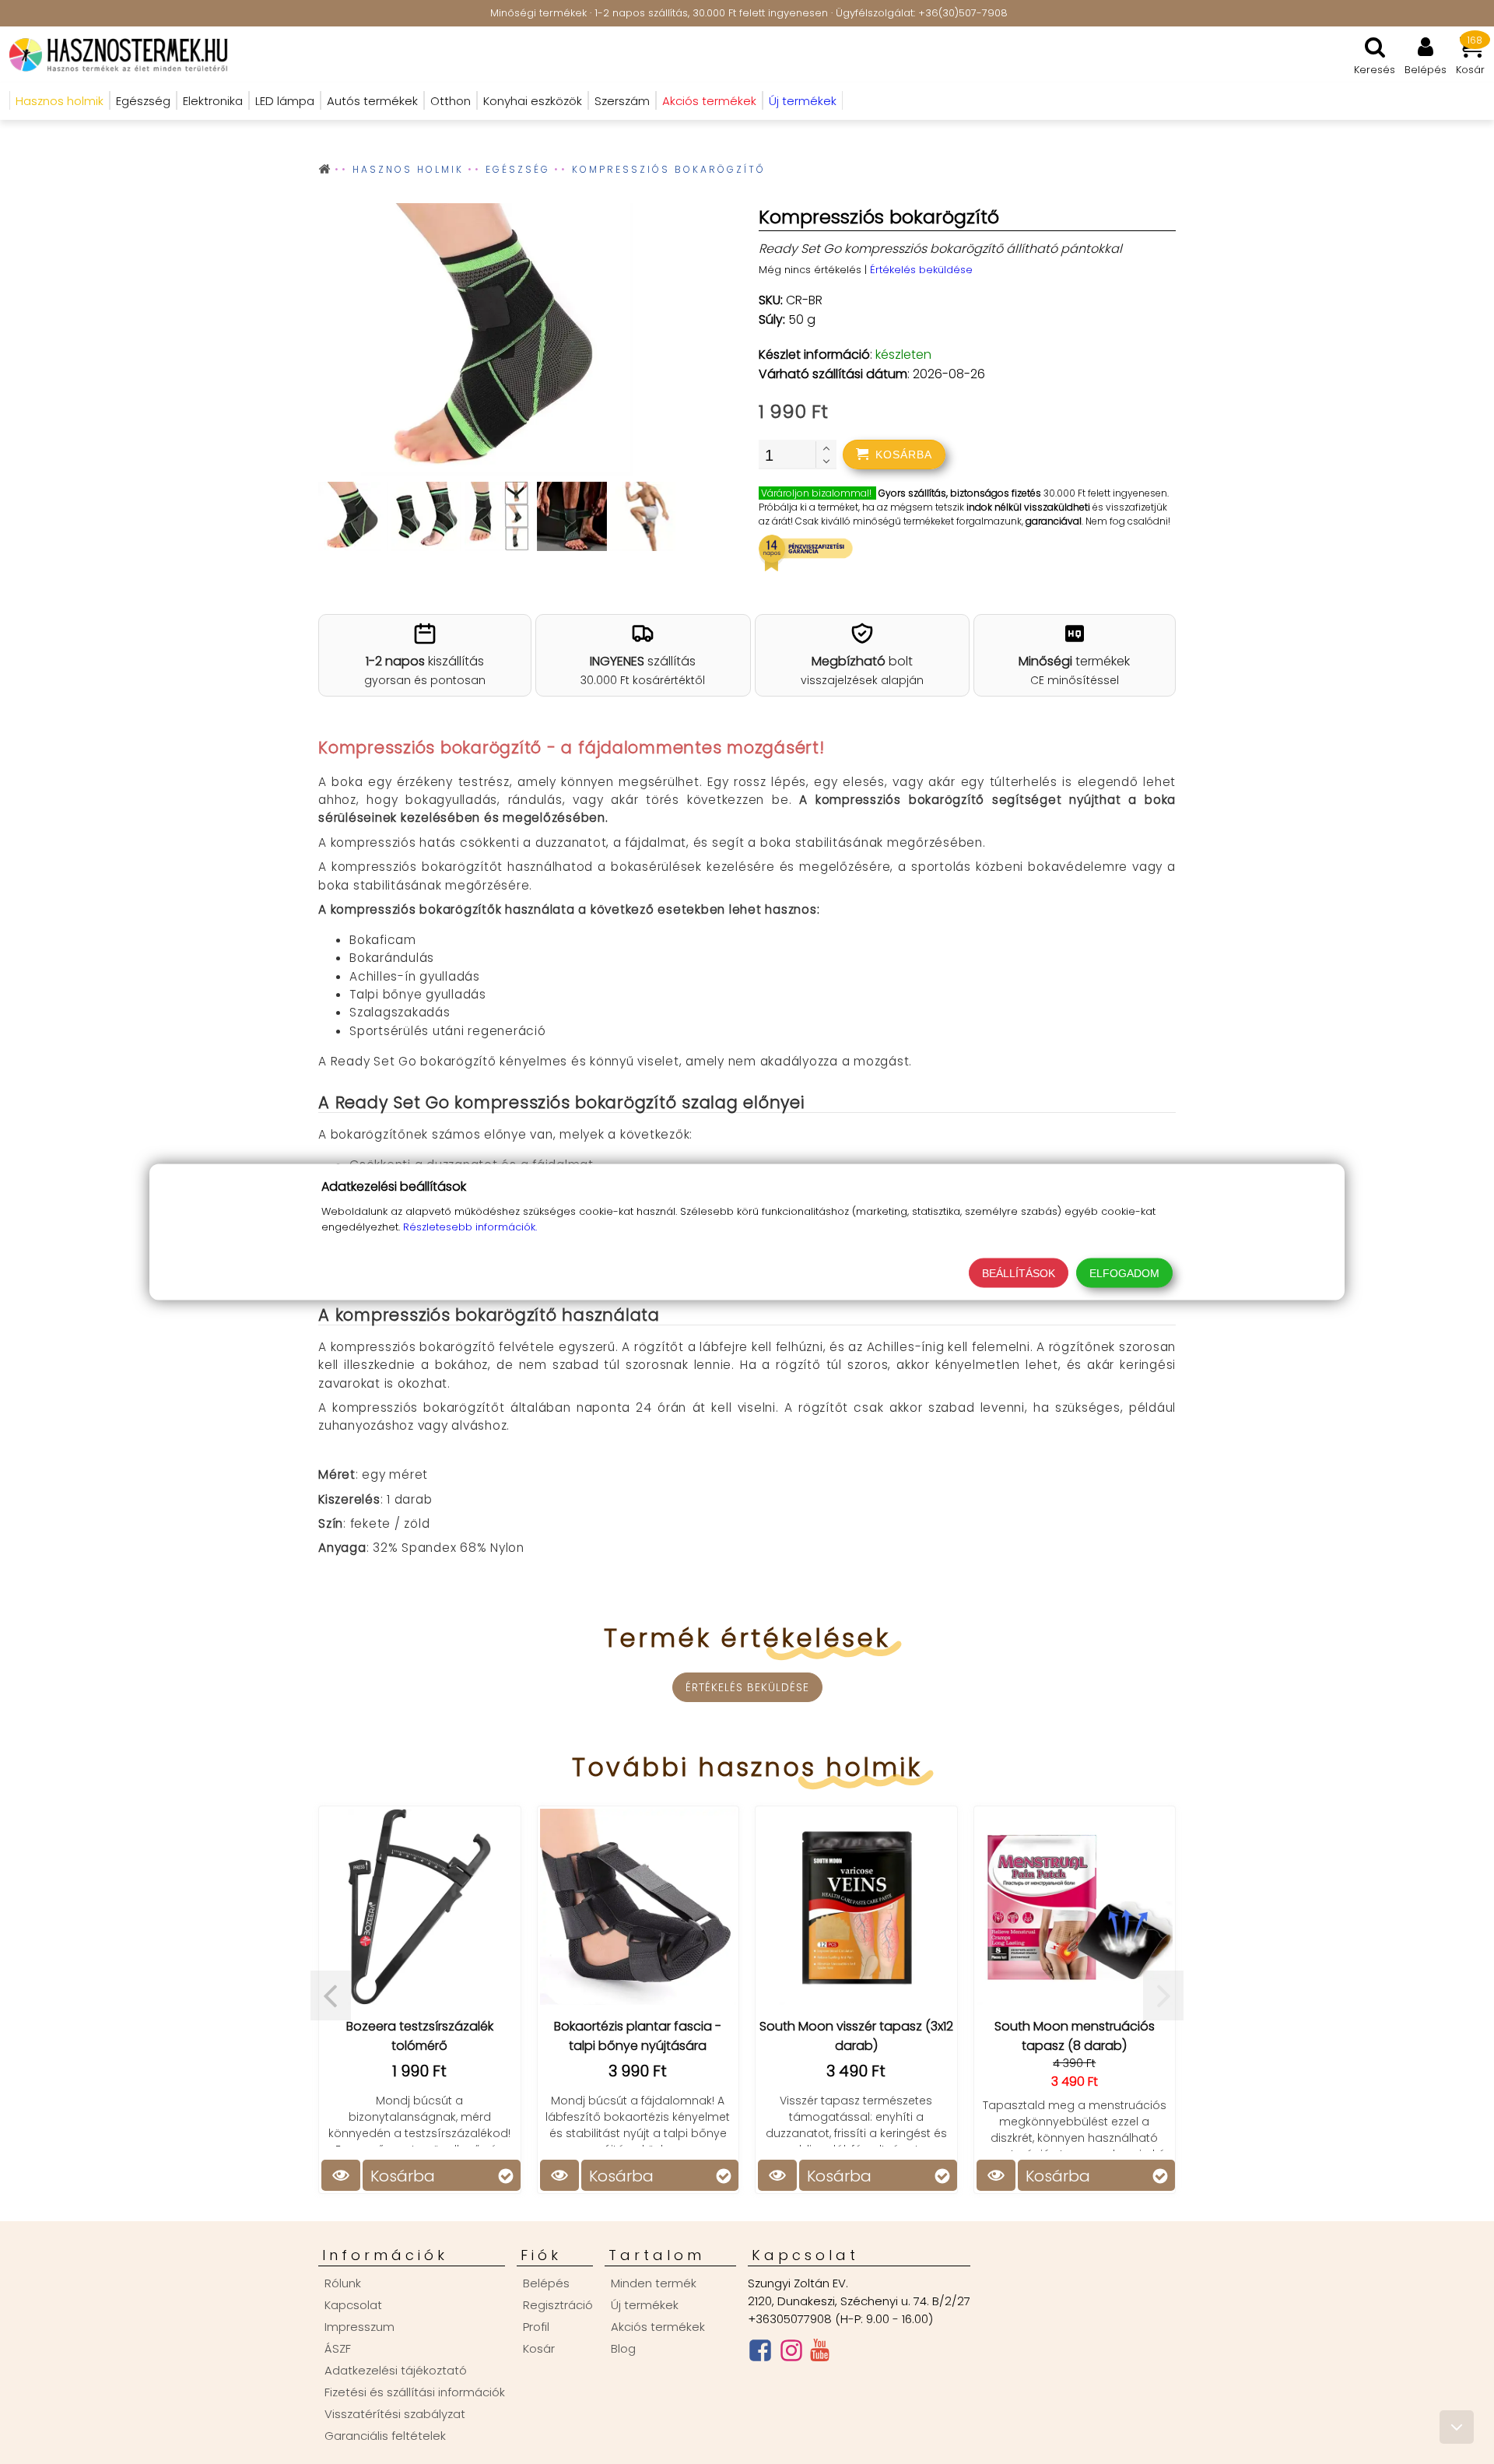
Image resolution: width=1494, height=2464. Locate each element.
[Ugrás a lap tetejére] (1457, 2427)
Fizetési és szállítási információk (415, 2392)
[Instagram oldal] (791, 2354)
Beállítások (1019, 1273)
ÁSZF (338, 2348)
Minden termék (654, 2283)
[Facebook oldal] (760, 2354)
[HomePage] (114, 54)
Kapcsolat (353, 2305)
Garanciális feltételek (385, 2436)
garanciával (1054, 521)
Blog (623, 2348)
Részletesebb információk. (470, 1227)
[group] (497, 342)
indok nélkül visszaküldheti (1028, 507)
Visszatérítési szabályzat (395, 2414)
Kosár (539, 2348)
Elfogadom (1124, 1273)
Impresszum (359, 2327)
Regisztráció (558, 2305)
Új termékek (645, 2305)
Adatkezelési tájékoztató (396, 2370)
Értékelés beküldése (921, 270)
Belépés (546, 2283)
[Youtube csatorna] (820, 2353)
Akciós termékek (658, 2327)
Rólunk (343, 2283)
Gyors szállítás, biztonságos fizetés (960, 493)
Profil (536, 2327)
